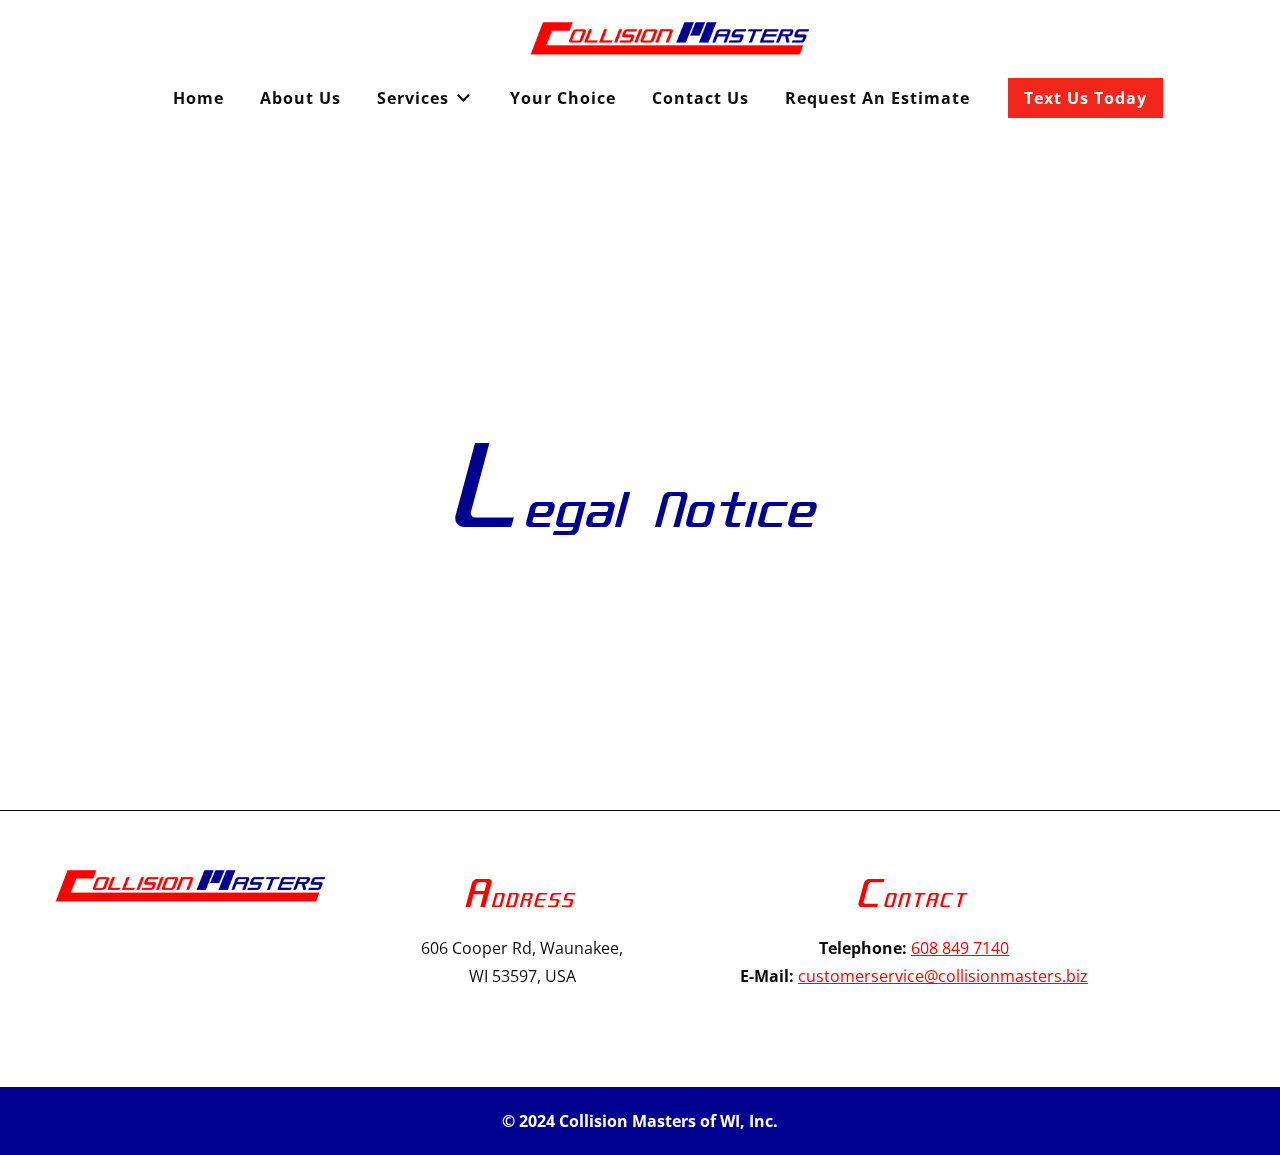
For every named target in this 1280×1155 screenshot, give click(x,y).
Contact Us (700, 98)
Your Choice (563, 98)
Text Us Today (1085, 98)
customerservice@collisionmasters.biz (943, 976)
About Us (300, 98)
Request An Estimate (877, 98)
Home (198, 98)
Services (413, 98)
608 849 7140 (960, 948)
